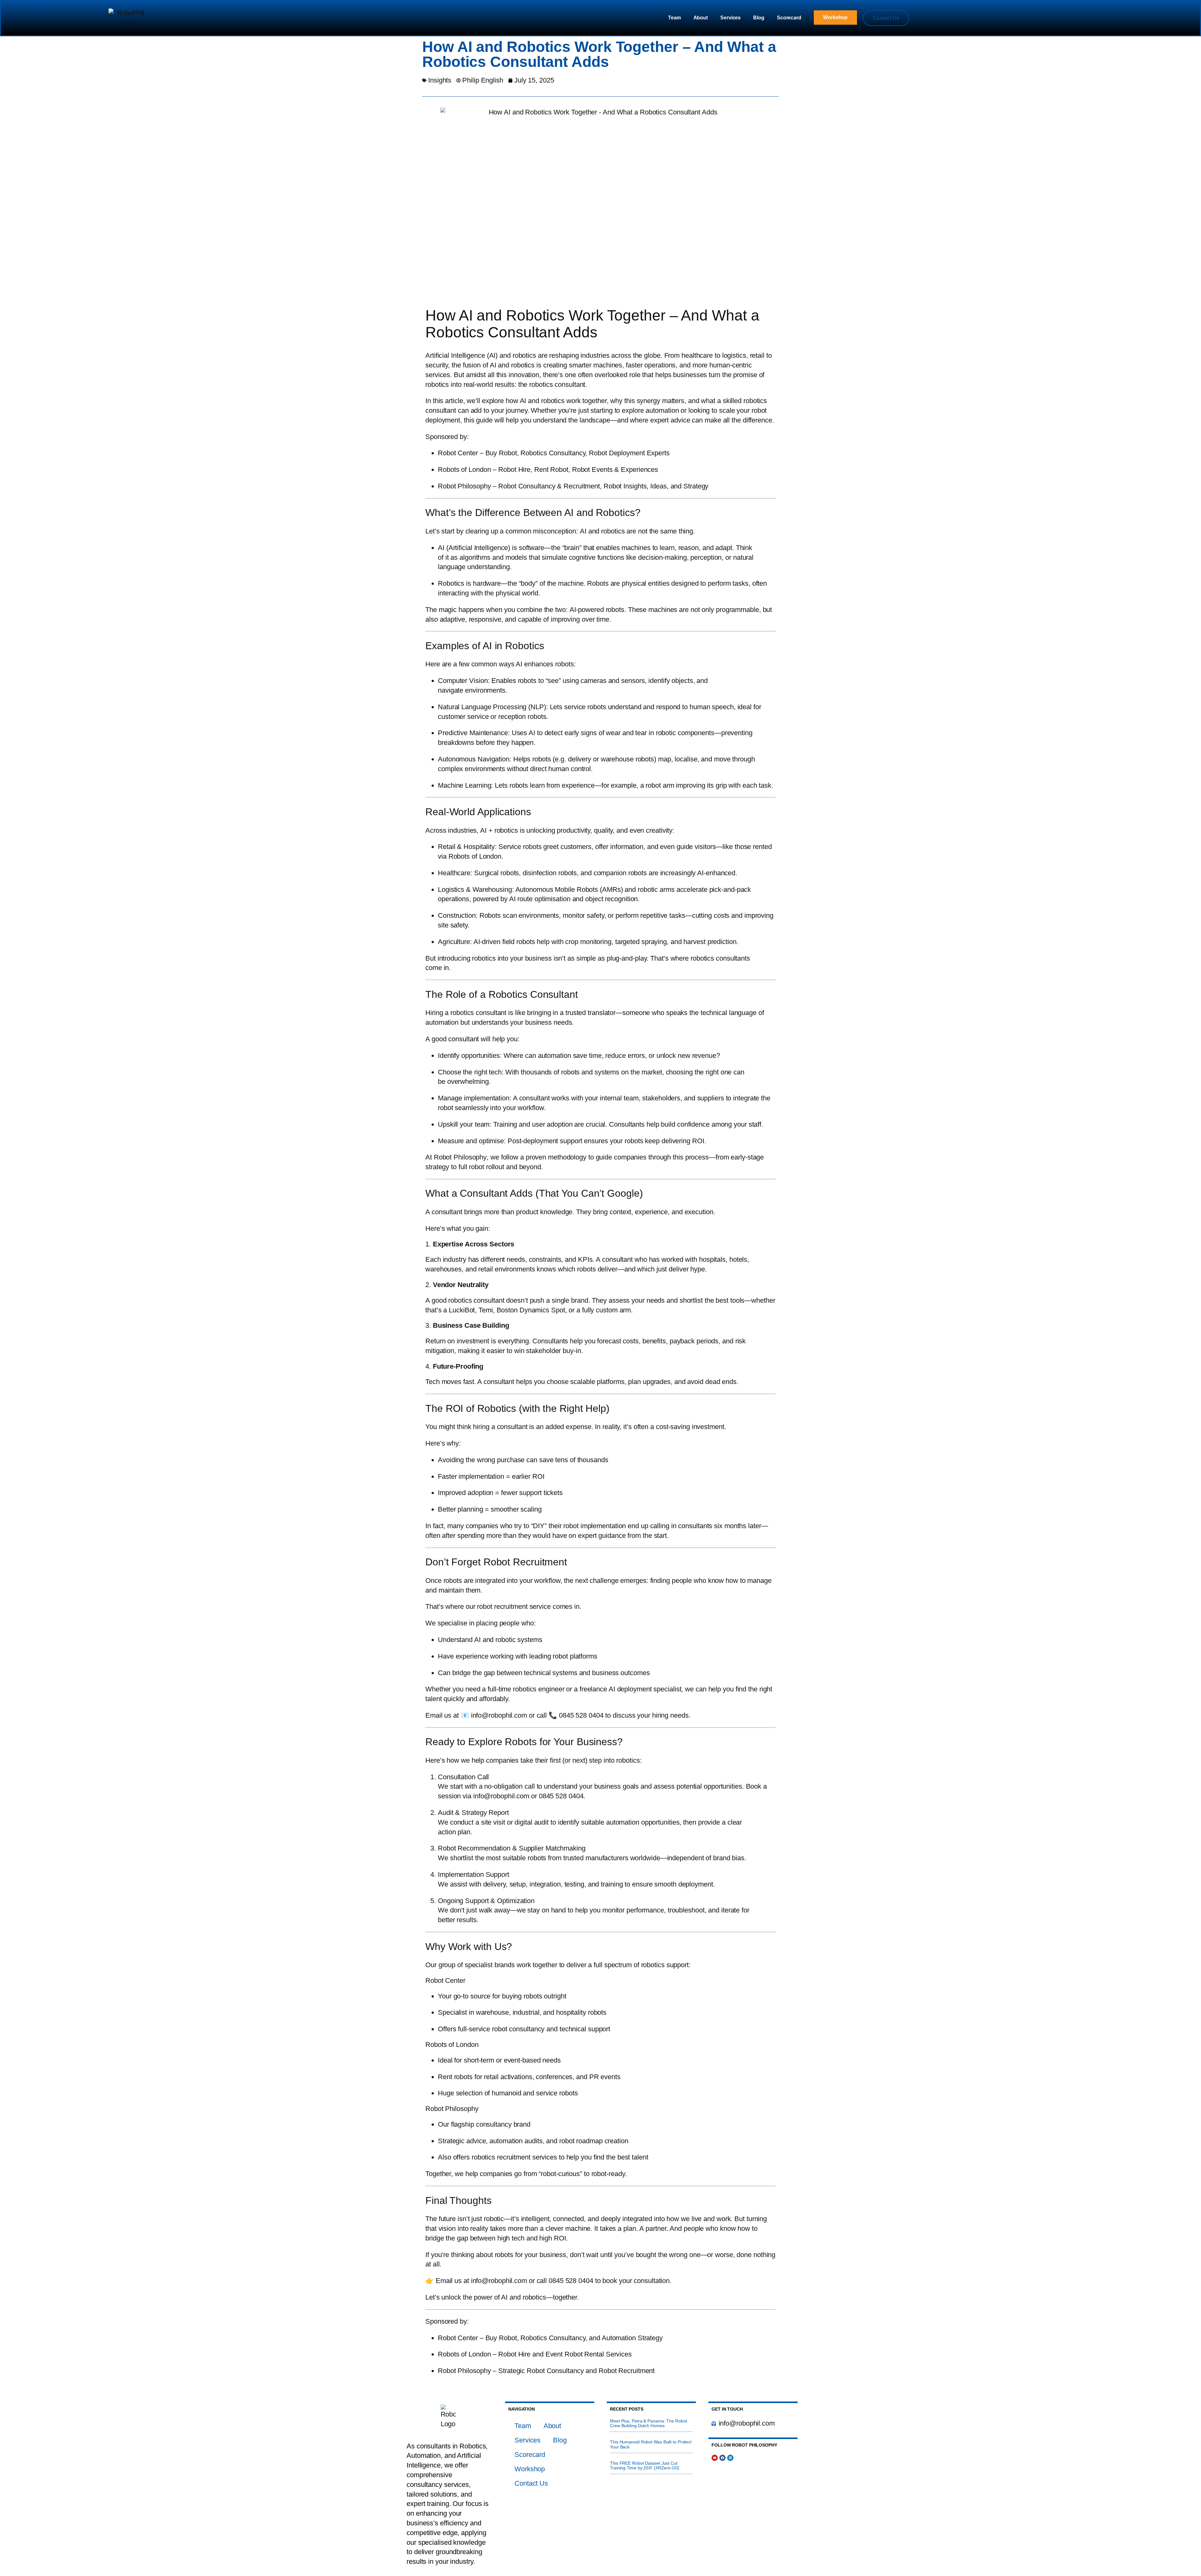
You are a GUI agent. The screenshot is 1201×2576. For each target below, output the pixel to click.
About (701, 18)
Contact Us (531, 2483)
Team (674, 18)
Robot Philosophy (452, 2109)
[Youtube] (715, 2458)
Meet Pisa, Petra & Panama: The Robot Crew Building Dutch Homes (648, 2423)
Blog (759, 18)
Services (730, 18)
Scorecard (789, 18)
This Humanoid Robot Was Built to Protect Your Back (651, 2444)
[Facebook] (722, 2458)
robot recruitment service (514, 1606)
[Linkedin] (730, 2458)
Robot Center (445, 1980)
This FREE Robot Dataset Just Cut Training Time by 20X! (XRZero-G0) (645, 2466)
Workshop (530, 2469)
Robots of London (452, 2045)
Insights (440, 80)
